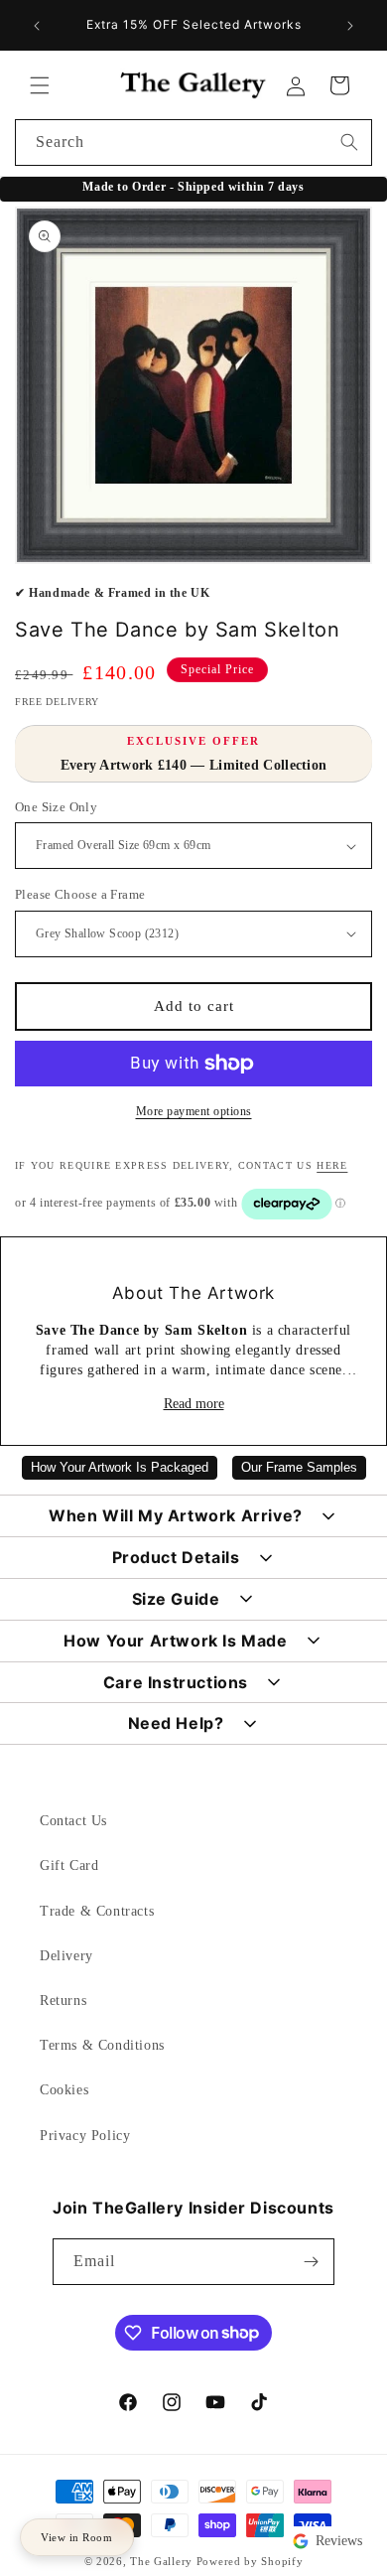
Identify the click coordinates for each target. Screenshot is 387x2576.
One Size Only (56, 807)
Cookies (64, 2090)
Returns (63, 2001)
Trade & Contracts (97, 1911)
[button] (40, 85)
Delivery (66, 1956)
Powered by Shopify (250, 2561)
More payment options (194, 1111)
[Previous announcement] (37, 26)
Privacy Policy (85, 2136)
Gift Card (69, 1865)
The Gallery (161, 2561)
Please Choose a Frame (80, 894)
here (332, 1165)
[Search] (349, 142)
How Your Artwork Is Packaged (120, 1468)
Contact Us (73, 1821)
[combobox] (193, 143)
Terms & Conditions (102, 2045)
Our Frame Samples (299, 1468)
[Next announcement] (350, 26)
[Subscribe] (312, 2262)
